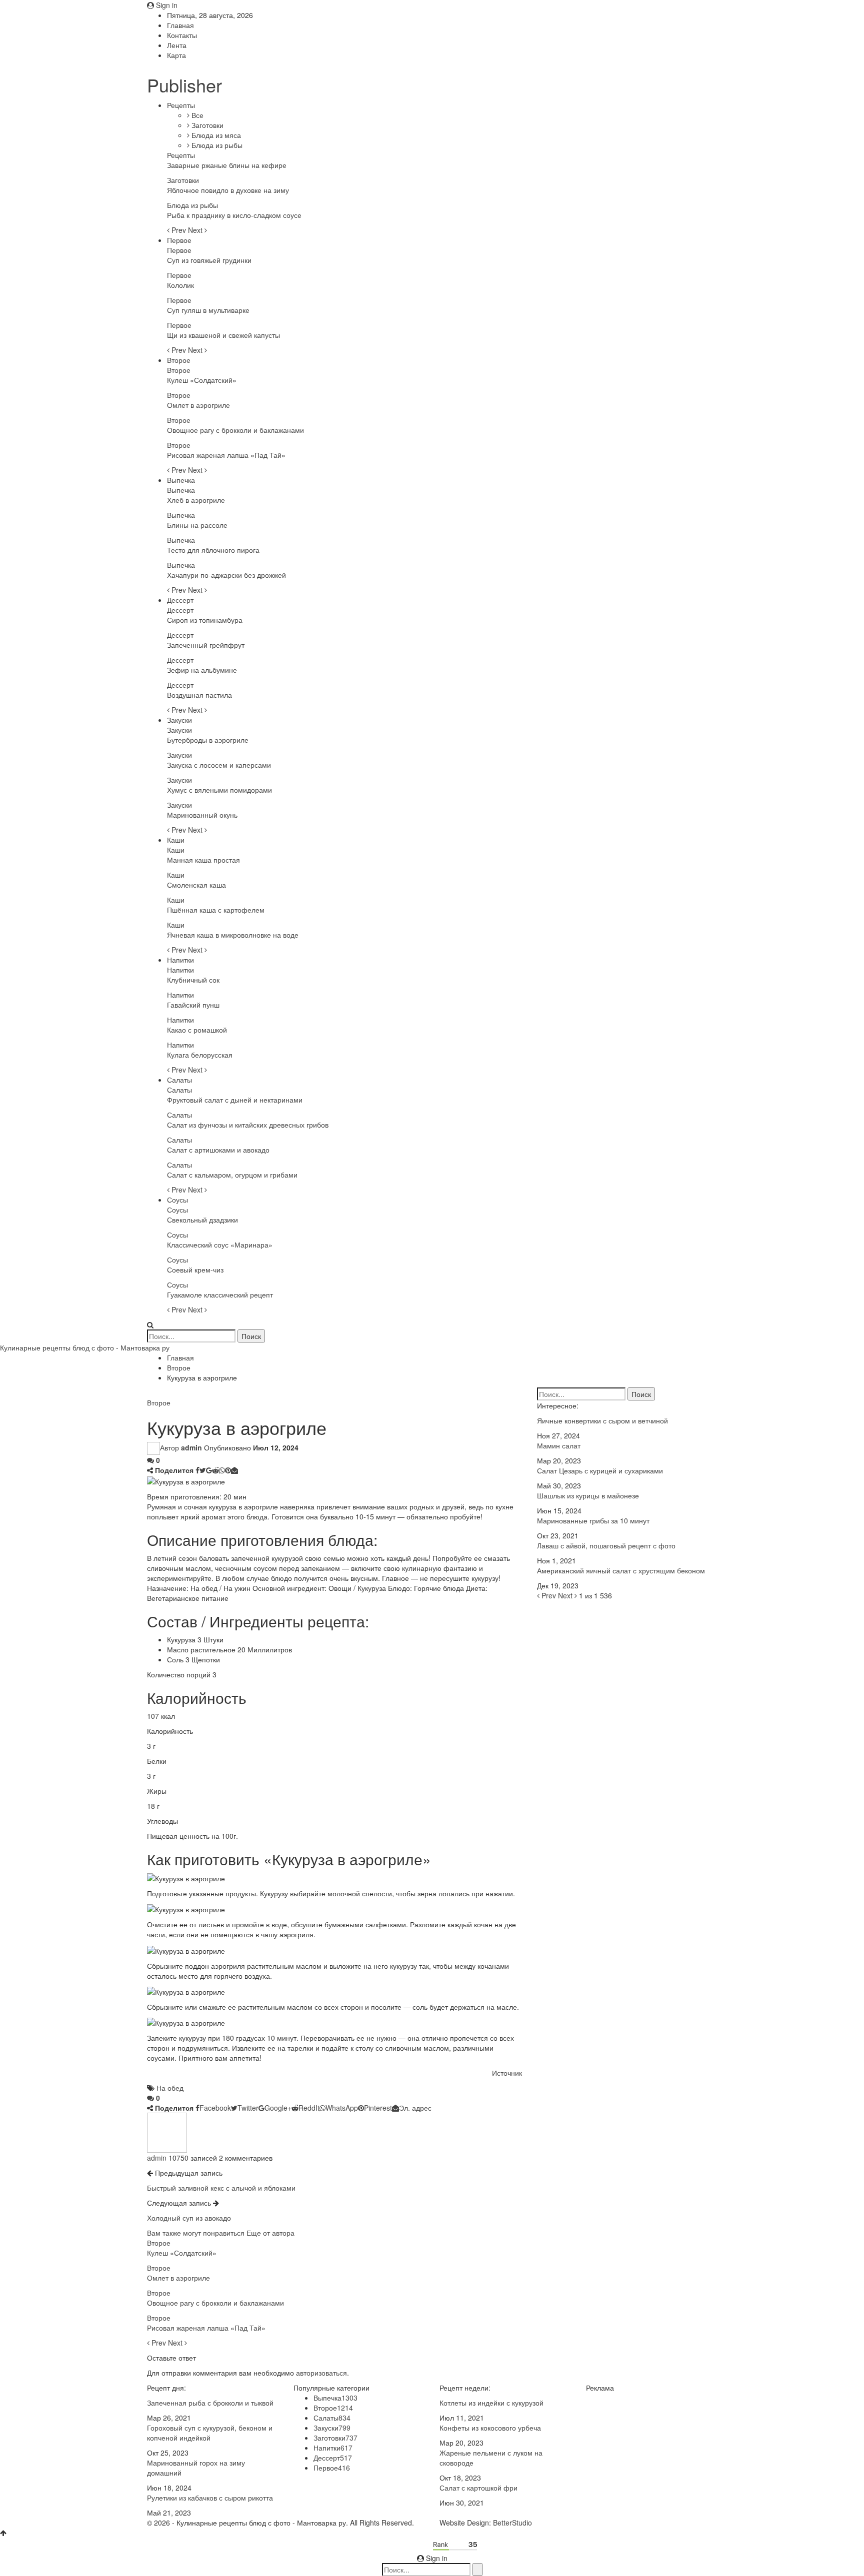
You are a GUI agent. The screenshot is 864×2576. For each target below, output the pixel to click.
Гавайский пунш (193, 1005)
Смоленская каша (196, 885)
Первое (179, 240)
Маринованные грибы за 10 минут (593, 1520)
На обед (170, 2088)
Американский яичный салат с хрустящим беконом (621, 1570)
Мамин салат (559, 1445)
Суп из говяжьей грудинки (209, 260)
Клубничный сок (193, 980)
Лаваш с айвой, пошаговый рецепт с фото (606, 1545)
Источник (507, 2073)
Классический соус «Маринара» (220, 1245)
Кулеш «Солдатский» (202, 380)
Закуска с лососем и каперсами (219, 765)
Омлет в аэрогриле (198, 405)
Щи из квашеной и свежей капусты (223, 335)
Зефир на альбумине (202, 670)
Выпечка (181, 480)
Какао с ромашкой (197, 1030)
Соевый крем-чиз (195, 1270)
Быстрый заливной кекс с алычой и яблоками (221, 2188)
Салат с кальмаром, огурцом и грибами (232, 1175)
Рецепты (181, 105)
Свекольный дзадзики (202, 1220)
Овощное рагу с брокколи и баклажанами (235, 430)
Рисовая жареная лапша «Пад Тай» (226, 455)
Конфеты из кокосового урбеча (490, 2428)
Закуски (179, 720)
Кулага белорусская (200, 1055)
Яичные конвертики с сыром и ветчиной (602, 1420)
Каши (176, 840)
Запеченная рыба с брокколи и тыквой (210, 2403)
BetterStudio (512, 2523)
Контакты (182, 35)
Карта (176, 55)
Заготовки (206, 125)
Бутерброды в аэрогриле (208, 740)
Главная (180, 25)
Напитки (180, 960)
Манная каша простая (203, 860)
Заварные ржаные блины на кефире (227, 165)
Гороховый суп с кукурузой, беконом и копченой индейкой (210, 2433)
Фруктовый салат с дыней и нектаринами (235, 1100)
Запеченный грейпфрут (206, 645)
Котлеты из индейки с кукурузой (491, 2403)
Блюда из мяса (215, 135)
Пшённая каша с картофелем (216, 910)
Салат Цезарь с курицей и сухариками (600, 1470)
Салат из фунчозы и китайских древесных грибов (248, 1125)
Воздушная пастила (199, 695)
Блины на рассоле (197, 525)
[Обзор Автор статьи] (167, 2132)
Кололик (180, 285)
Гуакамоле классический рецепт (220, 1294)
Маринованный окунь (202, 815)
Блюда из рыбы (216, 145)
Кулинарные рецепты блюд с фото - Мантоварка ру (85, 1347)
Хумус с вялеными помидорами (219, 790)
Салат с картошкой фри (478, 2488)
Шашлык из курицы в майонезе (588, 1495)
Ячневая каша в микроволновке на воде (233, 935)
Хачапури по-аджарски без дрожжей (226, 575)
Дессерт (180, 600)
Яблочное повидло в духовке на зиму (228, 190)
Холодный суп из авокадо (189, 2218)
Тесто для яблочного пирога (213, 550)
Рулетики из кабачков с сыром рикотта (210, 2498)
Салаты (179, 1080)
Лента (177, 45)
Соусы (177, 1200)
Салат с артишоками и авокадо (218, 1150)
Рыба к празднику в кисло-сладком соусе (234, 215)
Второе (179, 360)
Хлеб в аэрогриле (196, 500)
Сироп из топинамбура (205, 620)
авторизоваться (321, 2373)
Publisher (184, 85)
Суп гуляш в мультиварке (208, 310)
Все (196, 115)
